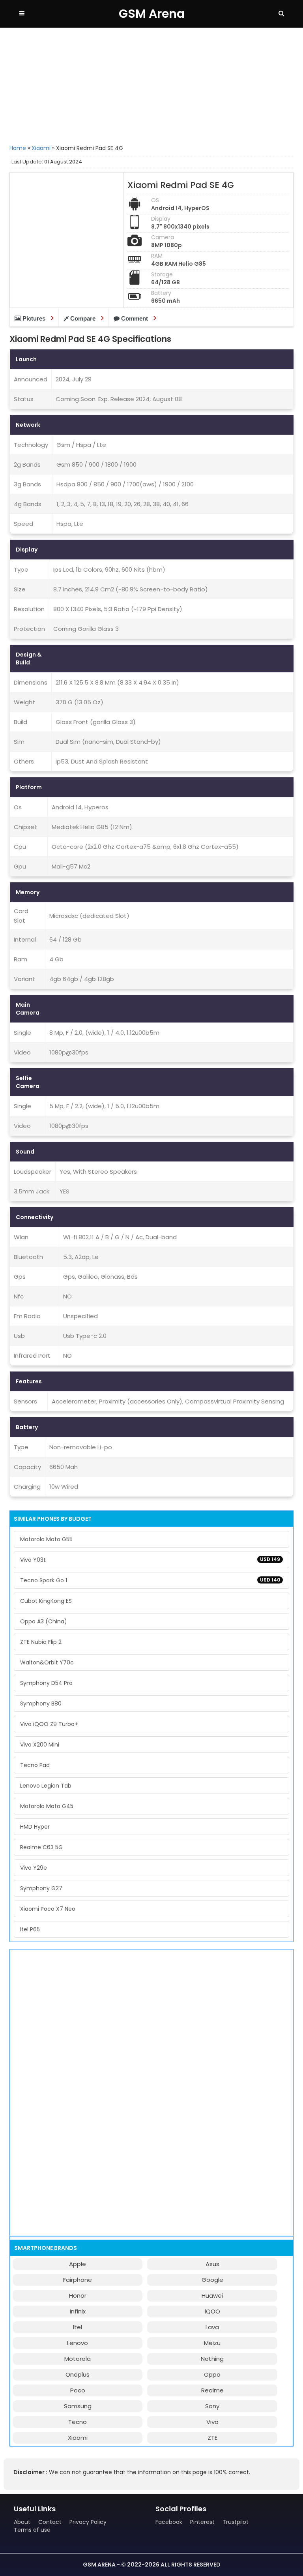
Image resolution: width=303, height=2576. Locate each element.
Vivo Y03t (150, 1560)
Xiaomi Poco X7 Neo (48, 1909)
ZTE (212, 2438)
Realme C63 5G (41, 1847)
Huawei (212, 2296)
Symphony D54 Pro (46, 1683)
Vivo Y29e (34, 1868)
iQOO (212, 2311)
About (22, 2522)
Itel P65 (30, 1929)
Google (212, 2280)
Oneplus (78, 2374)
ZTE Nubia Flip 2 (41, 1642)
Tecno (78, 2422)
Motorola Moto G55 (46, 1539)
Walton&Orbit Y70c (47, 1662)
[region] (151, 85)
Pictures (34, 318)
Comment (135, 318)
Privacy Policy (88, 2522)
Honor (78, 2296)
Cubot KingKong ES (46, 1601)
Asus (212, 2264)
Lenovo (78, 2343)
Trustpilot (236, 2522)
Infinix (78, 2311)
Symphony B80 (41, 1704)
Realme (212, 2390)
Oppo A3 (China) (44, 1621)
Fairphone (78, 2280)
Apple (78, 2264)
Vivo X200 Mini (40, 1745)
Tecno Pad (35, 1765)
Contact (50, 2522)
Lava (212, 2327)
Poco (78, 2390)
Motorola (78, 2359)
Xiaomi (41, 148)
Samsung (78, 2406)
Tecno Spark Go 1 (150, 1580)
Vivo (212, 2422)
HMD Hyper (35, 1827)
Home (18, 148)
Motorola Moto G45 (47, 1806)
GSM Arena (152, 14)
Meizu (212, 2343)
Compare (83, 318)
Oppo (212, 2374)
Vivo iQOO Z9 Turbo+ (49, 1724)
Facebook (169, 2522)
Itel (78, 2327)
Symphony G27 (41, 1888)
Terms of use (32, 2530)
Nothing (212, 2359)
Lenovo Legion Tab (46, 1786)
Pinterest (202, 2522)
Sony (212, 2406)
